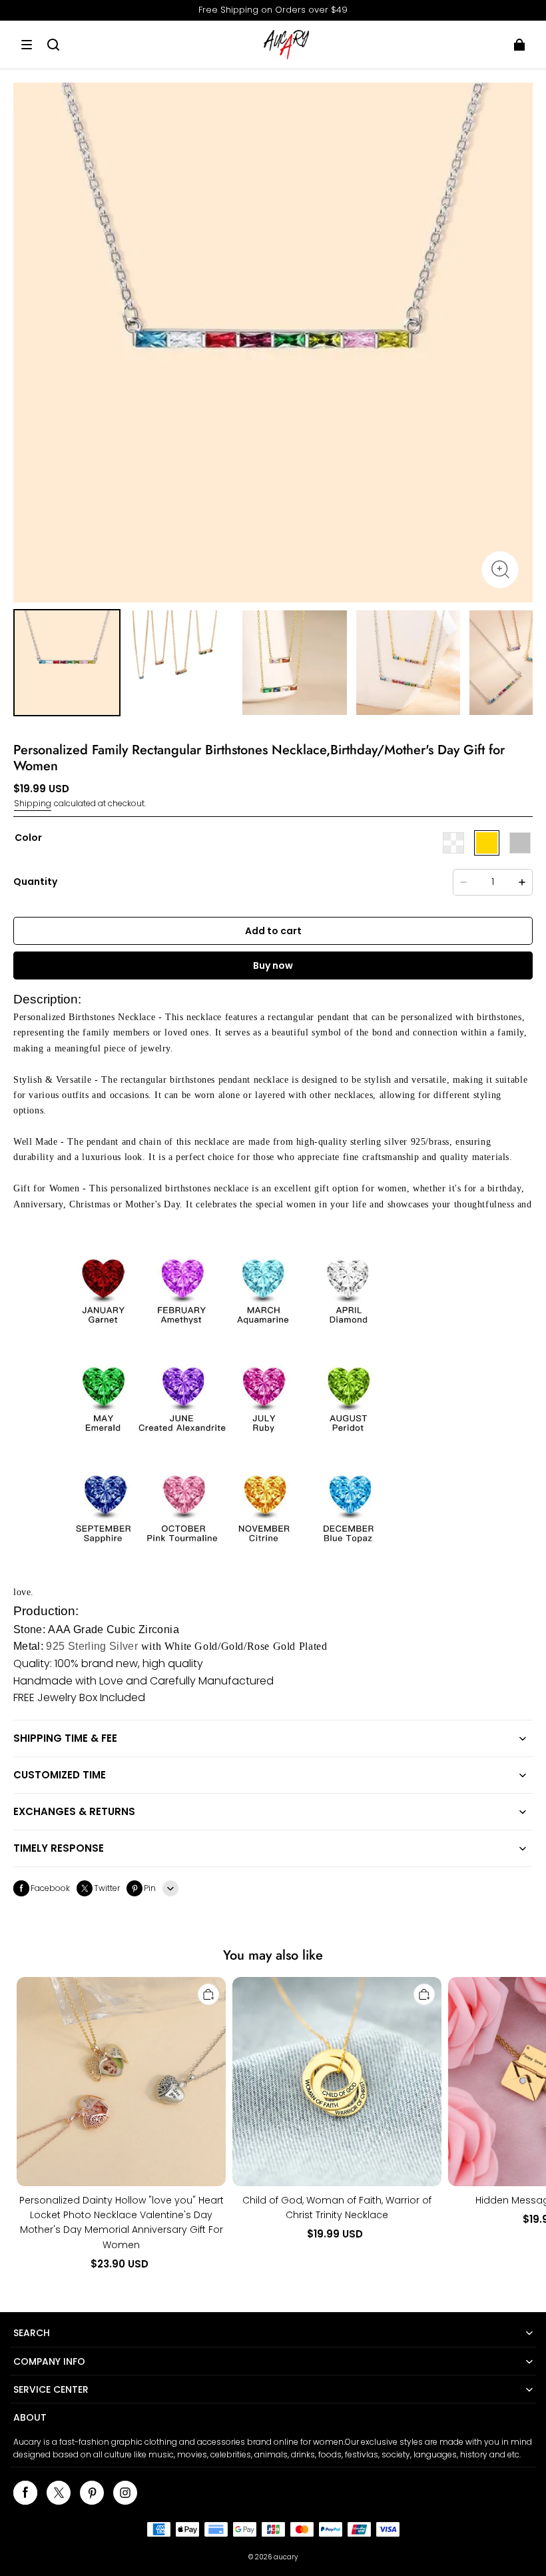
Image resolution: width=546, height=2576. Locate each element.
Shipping (33, 803)
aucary (286, 2557)
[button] (27, 45)
